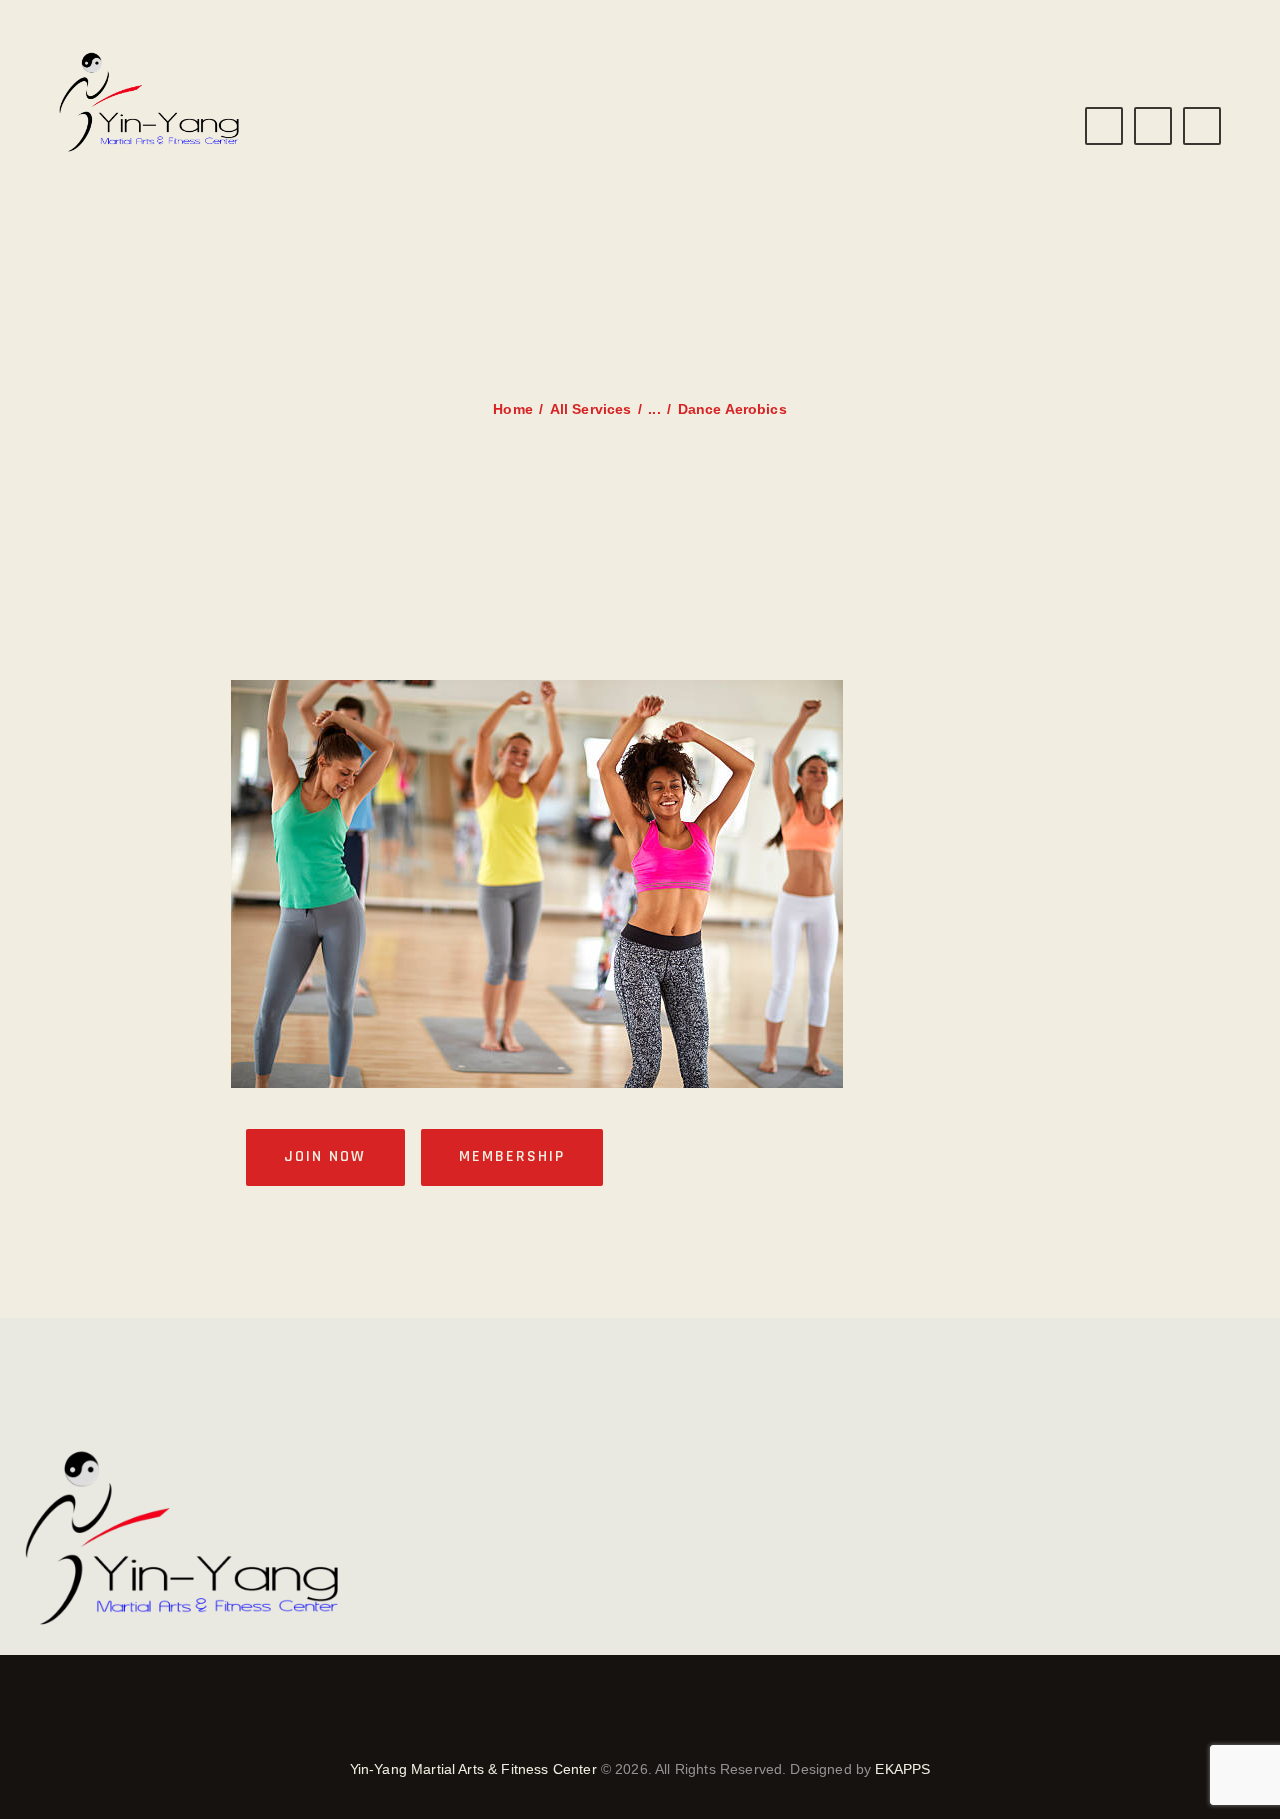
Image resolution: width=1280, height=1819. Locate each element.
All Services (591, 409)
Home (513, 409)
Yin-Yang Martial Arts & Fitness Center (473, 1769)
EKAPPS (902, 1769)
